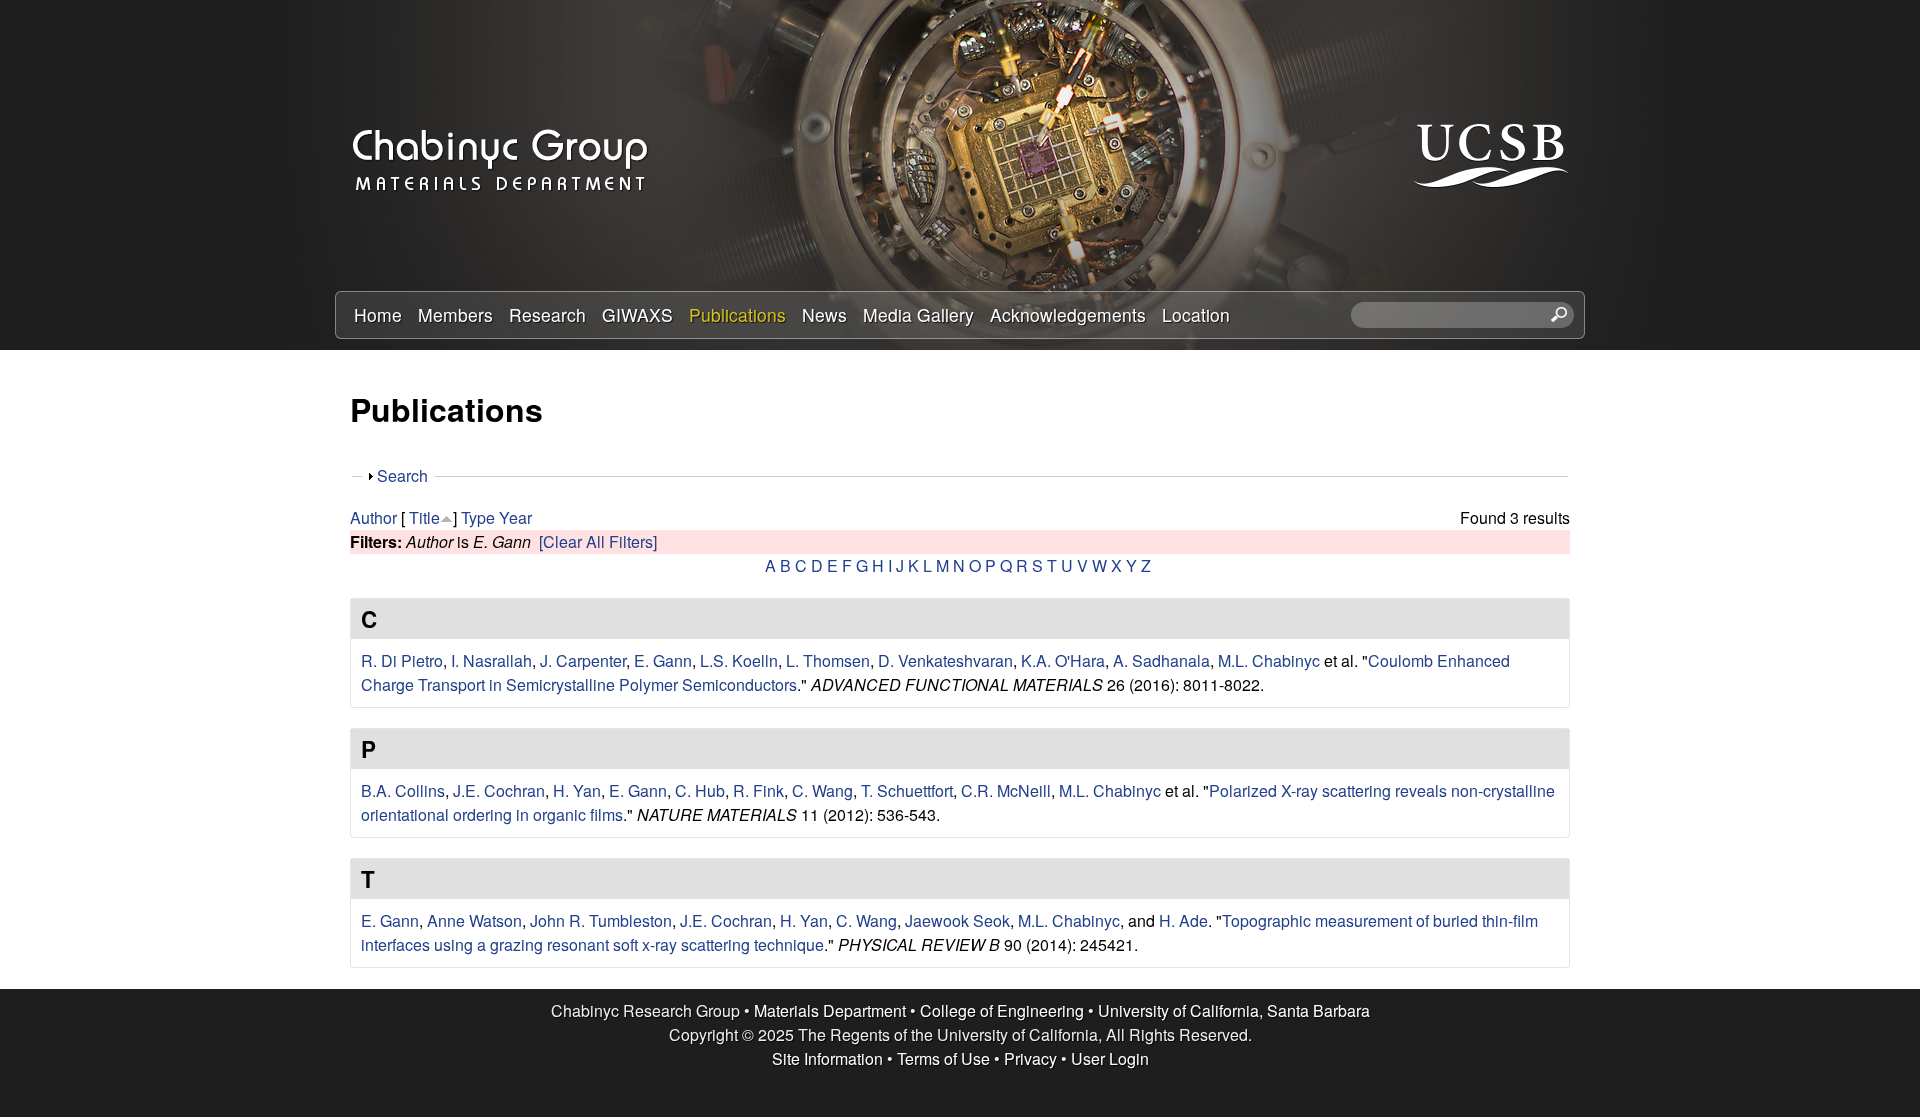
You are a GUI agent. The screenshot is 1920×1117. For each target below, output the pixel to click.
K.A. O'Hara (1063, 660)
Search (402, 475)
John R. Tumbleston (601, 920)
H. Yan (577, 790)
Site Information (827, 1058)
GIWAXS (637, 314)
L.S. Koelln (739, 660)
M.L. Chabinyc (1269, 660)
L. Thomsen (828, 660)
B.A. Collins (403, 790)
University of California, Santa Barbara (1234, 1010)
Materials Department (830, 1010)
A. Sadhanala (1161, 660)
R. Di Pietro (402, 660)
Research (547, 314)
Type (478, 517)
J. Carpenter (583, 660)
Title (424, 517)
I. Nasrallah (491, 660)
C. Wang (822, 790)
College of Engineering (1002, 1010)
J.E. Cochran (499, 790)
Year (515, 517)
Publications (737, 314)
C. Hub (700, 790)
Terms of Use (943, 1058)
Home (378, 314)
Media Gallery (918, 314)
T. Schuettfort (907, 790)
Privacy (1030, 1058)
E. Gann (663, 660)
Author (373, 517)
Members (455, 314)
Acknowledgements (1068, 314)
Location (1196, 314)
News (824, 314)
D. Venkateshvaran (945, 660)
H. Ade (1183, 920)
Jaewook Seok (957, 920)
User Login (1110, 1058)
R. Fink (758, 790)
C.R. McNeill (1006, 790)
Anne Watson (474, 920)
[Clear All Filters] (598, 541)
